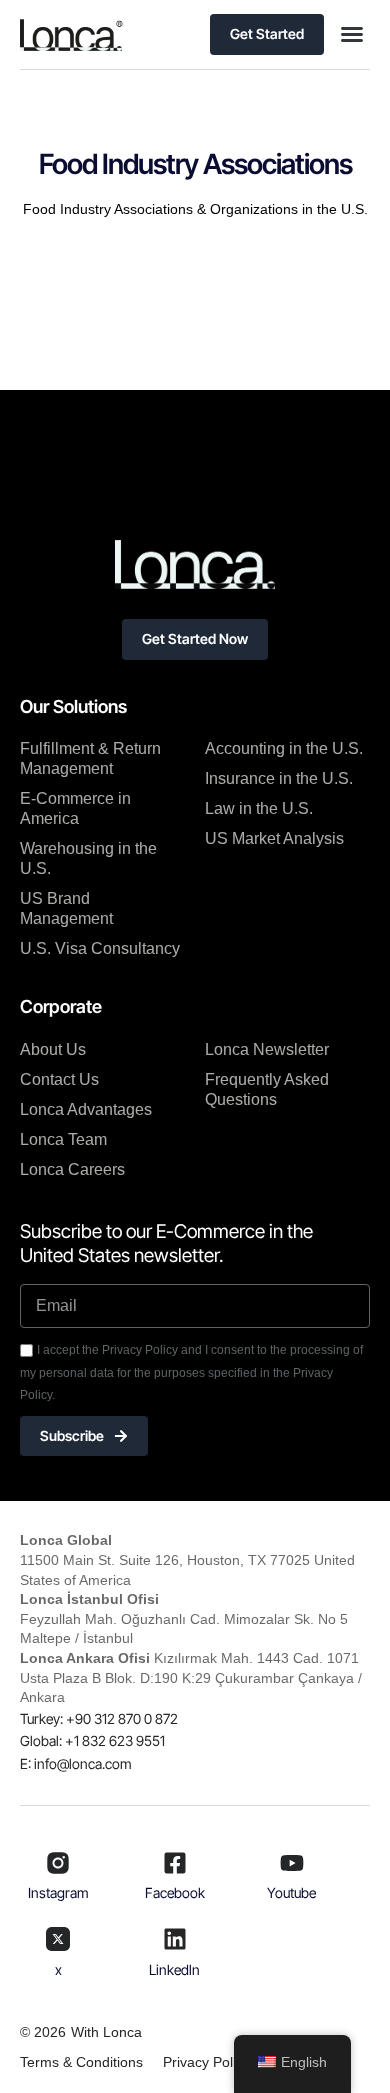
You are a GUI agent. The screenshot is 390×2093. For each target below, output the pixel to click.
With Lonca (106, 2032)
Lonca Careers (72, 1169)
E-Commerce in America (75, 808)
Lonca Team (63, 1139)
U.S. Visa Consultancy (100, 948)
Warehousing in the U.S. (88, 858)
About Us (53, 1049)
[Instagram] (58, 1863)
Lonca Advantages (86, 1109)
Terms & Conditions (81, 2062)
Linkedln (174, 1969)
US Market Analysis (274, 838)
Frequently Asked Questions (267, 1089)
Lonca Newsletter (267, 1049)
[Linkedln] (175, 1939)
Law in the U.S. (259, 808)
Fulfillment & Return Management (90, 758)
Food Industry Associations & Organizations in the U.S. (195, 209)
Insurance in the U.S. (279, 778)
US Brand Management (66, 908)
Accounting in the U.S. (284, 748)
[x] (58, 1939)
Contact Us (59, 1079)
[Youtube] (292, 1863)
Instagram (58, 1892)
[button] (352, 34)
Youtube (291, 1892)
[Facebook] (175, 1863)
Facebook (175, 1892)
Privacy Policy (206, 2062)
